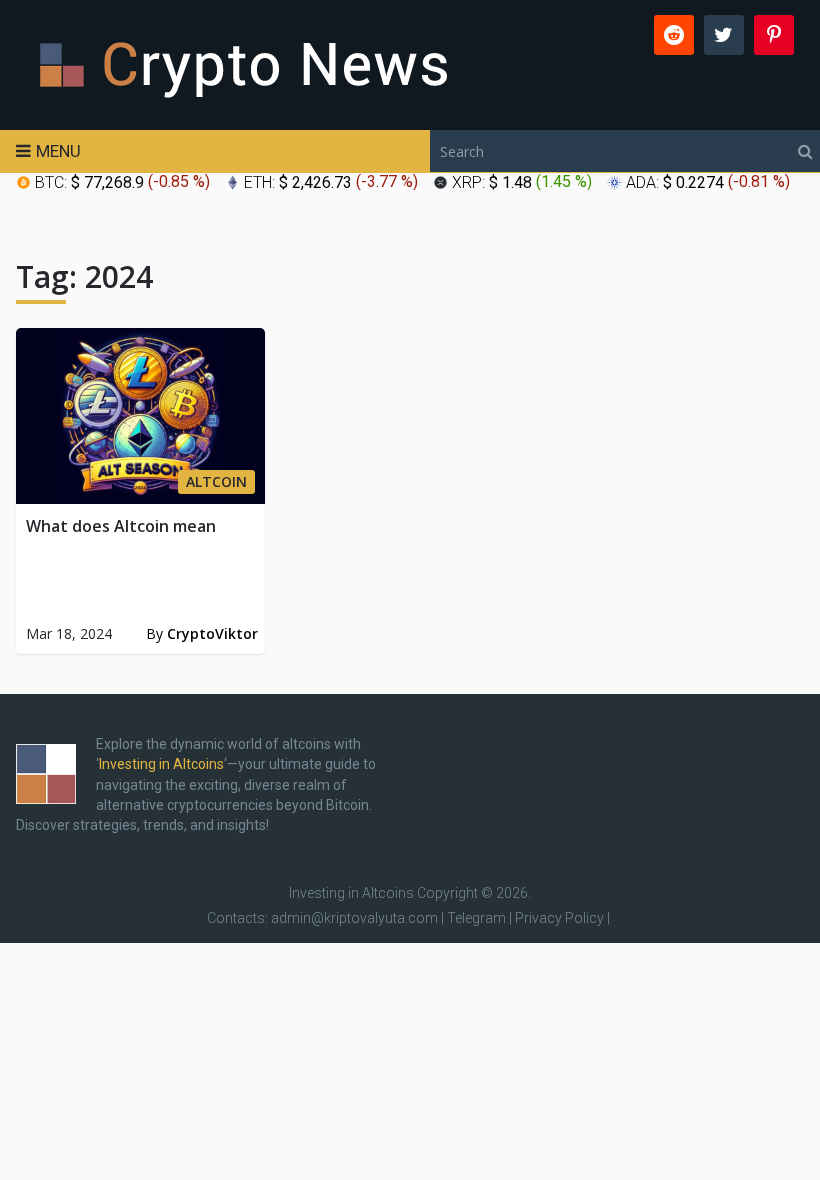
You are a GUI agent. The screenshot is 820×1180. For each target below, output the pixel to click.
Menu (58, 151)
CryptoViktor (212, 633)
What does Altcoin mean (121, 526)
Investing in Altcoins (161, 764)
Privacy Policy (559, 918)
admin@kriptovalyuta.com (354, 918)
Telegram (476, 918)
